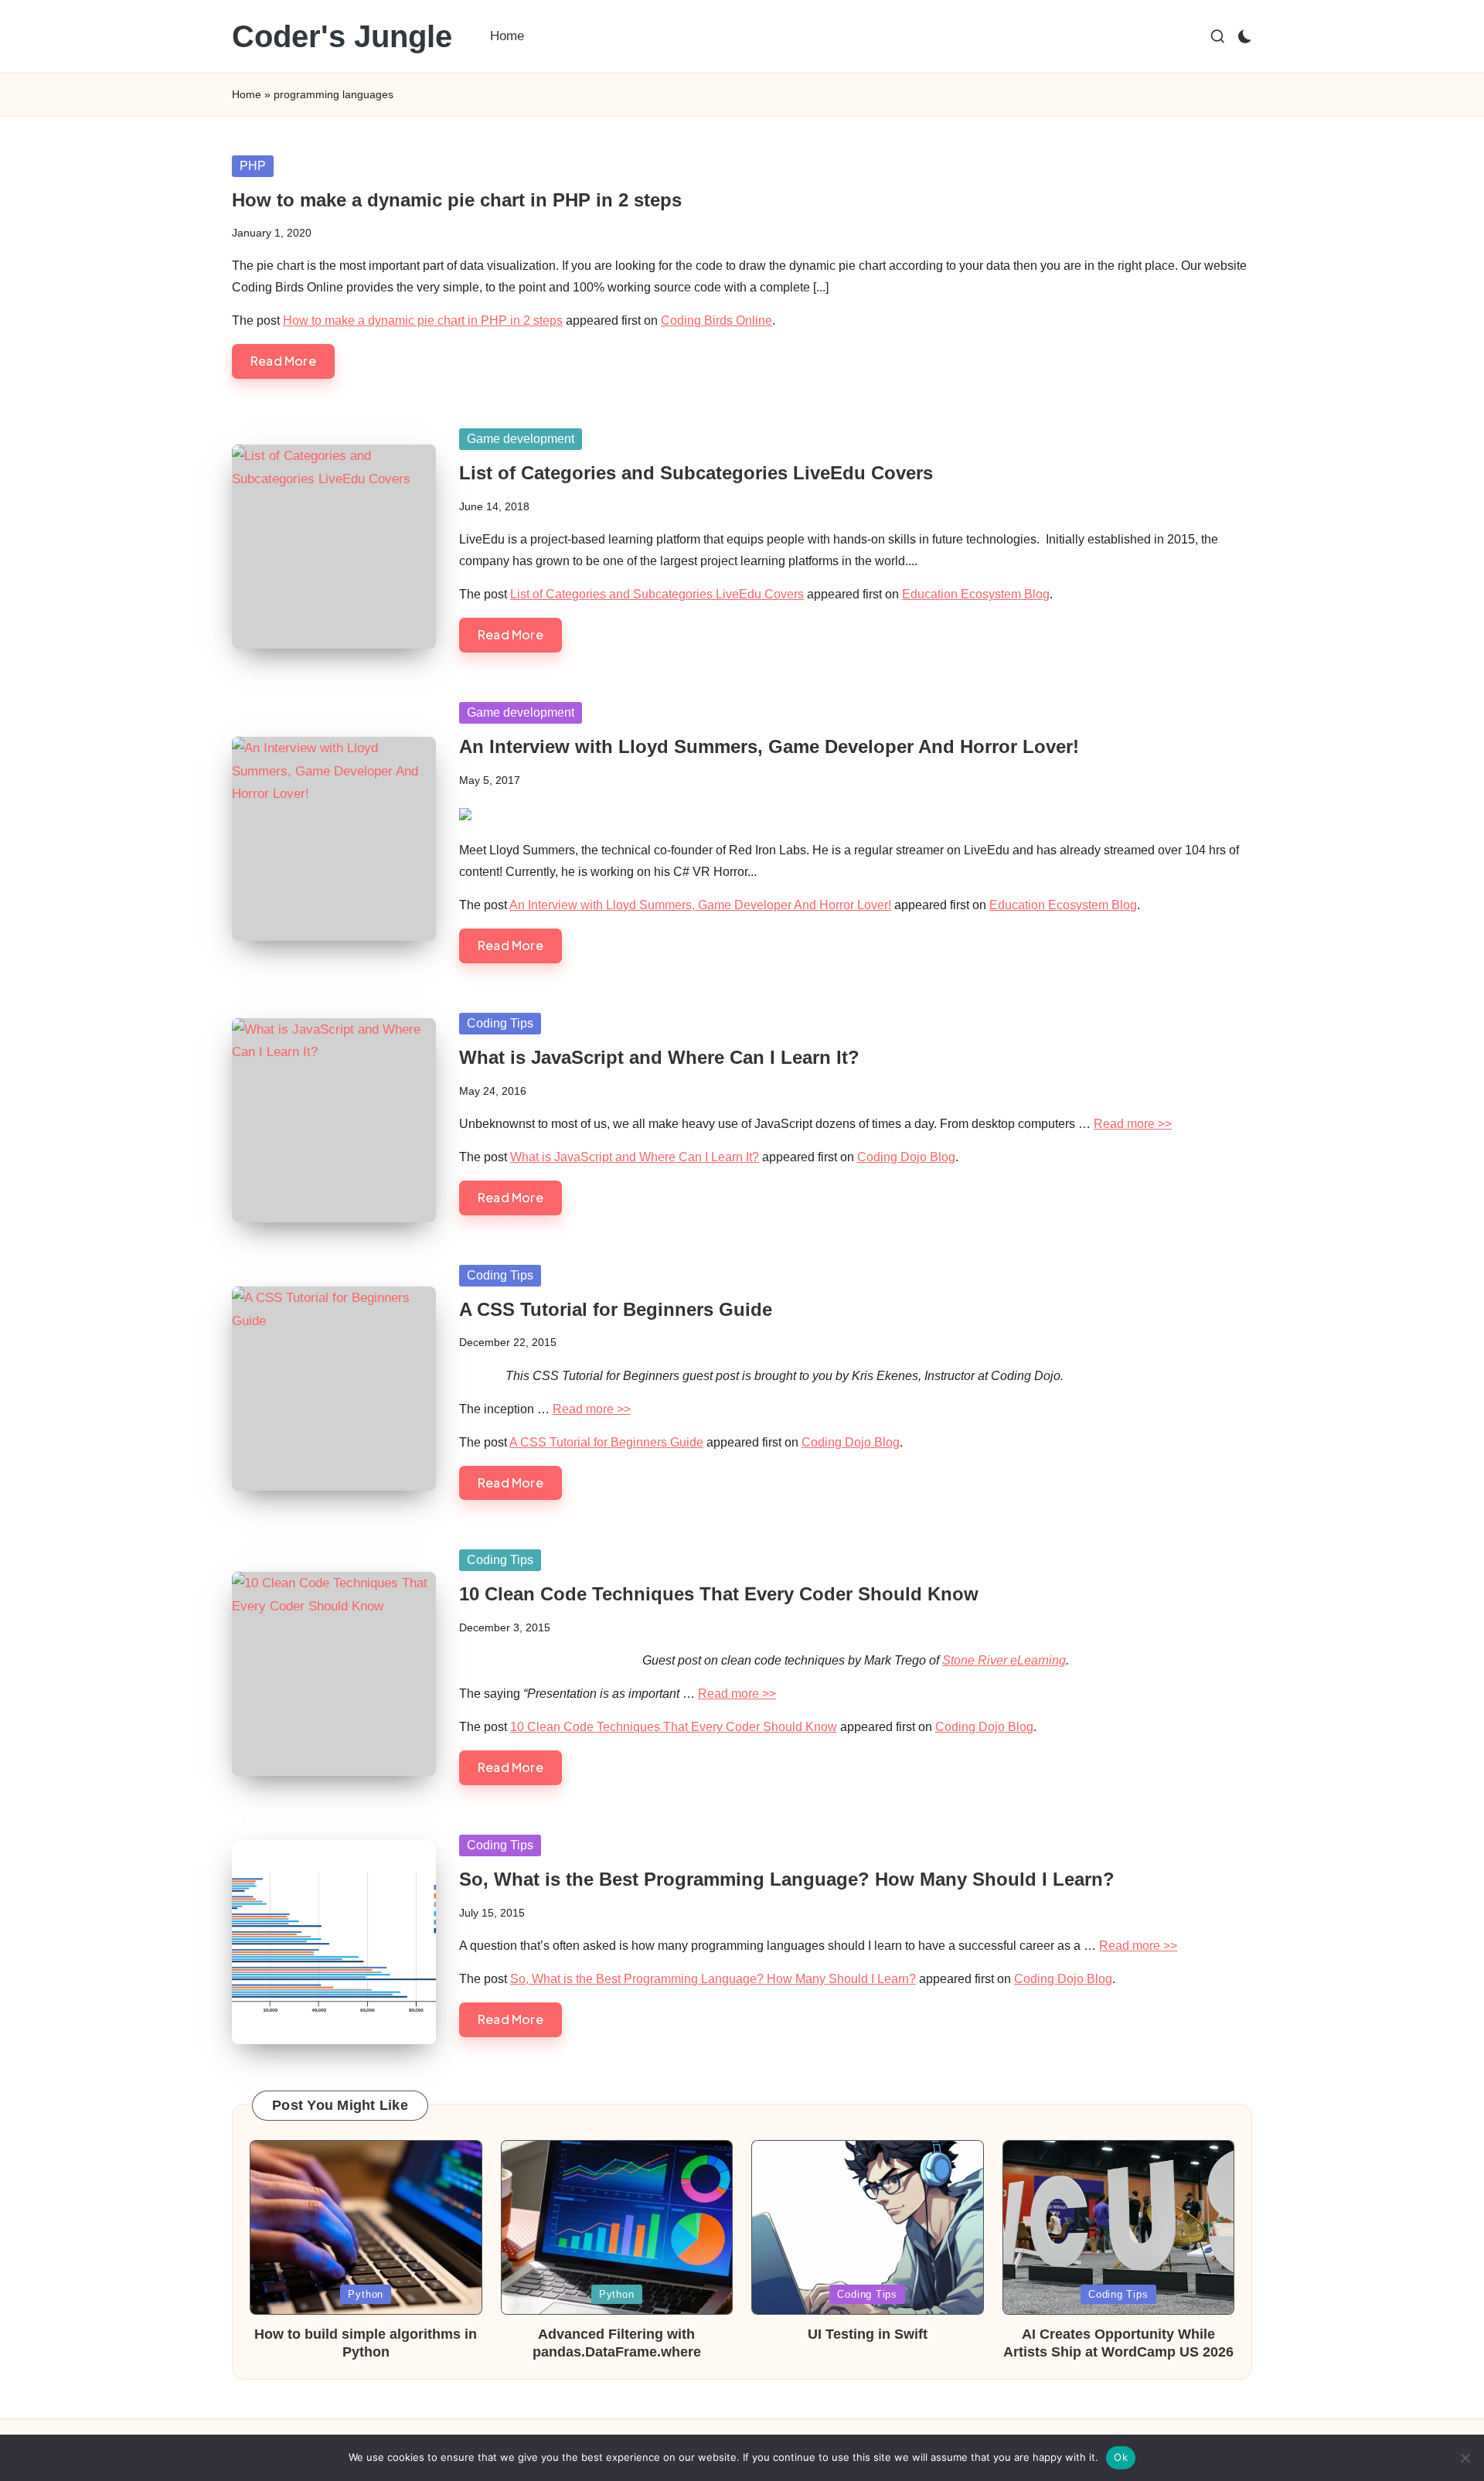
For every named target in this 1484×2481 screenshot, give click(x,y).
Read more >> (1133, 1124)
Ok (1121, 2457)
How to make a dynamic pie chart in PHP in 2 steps (457, 200)
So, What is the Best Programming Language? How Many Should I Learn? (787, 1879)
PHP (253, 166)
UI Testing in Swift (868, 2334)
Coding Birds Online (716, 320)
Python (366, 2294)
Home (247, 94)
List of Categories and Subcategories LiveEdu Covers (696, 473)
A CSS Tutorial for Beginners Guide (616, 1309)
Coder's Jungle (342, 36)
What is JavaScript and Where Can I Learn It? (659, 1057)
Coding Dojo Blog (906, 1157)
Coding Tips (500, 1023)
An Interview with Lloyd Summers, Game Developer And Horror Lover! (769, 746)
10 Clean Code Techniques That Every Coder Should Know (719, 1594)
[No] (1465, 2458)
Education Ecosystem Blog (976, 594)
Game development (521, 439)
